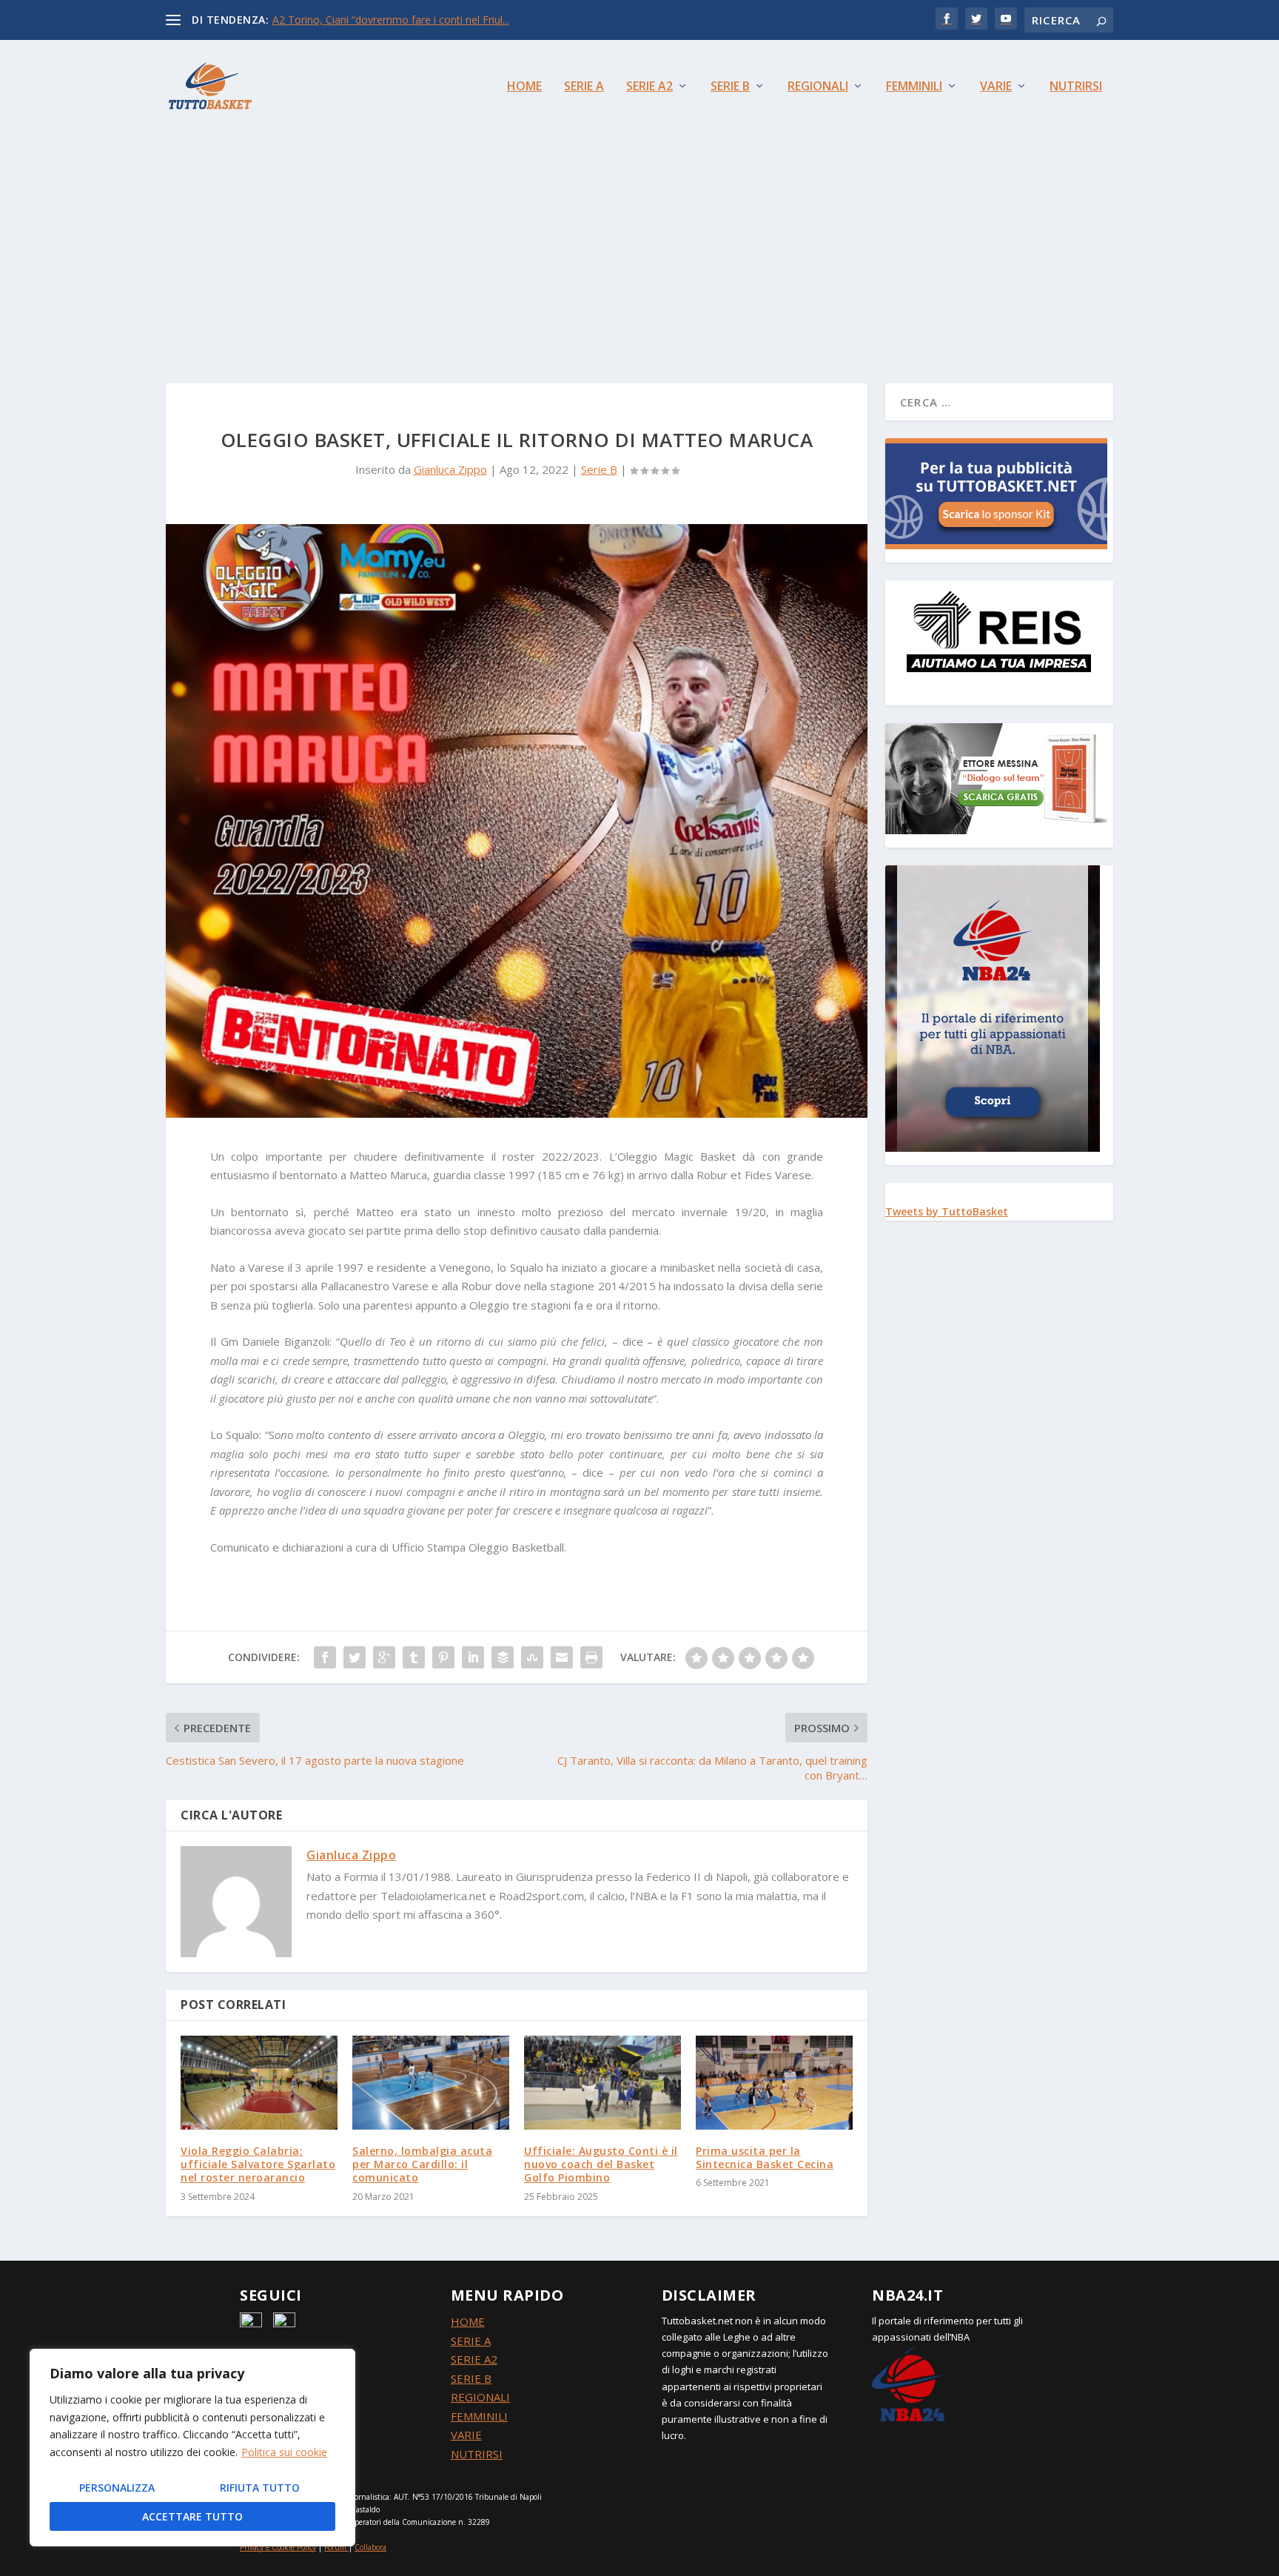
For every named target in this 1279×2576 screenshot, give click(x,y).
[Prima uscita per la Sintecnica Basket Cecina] (774, 2083)
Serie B (730, 87)
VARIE (466, 2435)
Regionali (818, 87)
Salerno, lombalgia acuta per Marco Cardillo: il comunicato (422, 2164)
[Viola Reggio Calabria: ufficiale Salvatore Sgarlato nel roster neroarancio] (259, 2083)
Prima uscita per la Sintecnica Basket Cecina (765, 2157)
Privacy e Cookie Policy (278, 2547)
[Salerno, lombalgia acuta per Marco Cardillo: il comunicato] (431, 2083)
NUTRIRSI (477, 2454)
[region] (192, 2448)
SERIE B (471, 2378)
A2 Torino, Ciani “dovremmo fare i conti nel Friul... (391, 20)
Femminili (914, 87)
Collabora (370, 2547)
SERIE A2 (474, 2359)
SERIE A (471, 2341)
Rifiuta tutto (260, 2488)
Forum (335, 2547)
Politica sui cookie (284, 2452)
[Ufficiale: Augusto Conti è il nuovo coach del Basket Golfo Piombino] (602, 2083)
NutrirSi (1076, 87)
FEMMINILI (479, 2416)
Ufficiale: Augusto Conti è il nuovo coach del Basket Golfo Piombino (601, 2164)
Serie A (584, 87)
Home (524, 87)
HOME (468, 2321)
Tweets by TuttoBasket (947, 1211)
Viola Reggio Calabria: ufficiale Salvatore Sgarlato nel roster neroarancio (258, 2164)
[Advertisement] (639, 243)
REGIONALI (480, 2397)
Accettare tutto (192, 2516)
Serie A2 (649, 87)
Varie (996, 87)
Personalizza (117, 2488)
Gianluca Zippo (450, 469)
